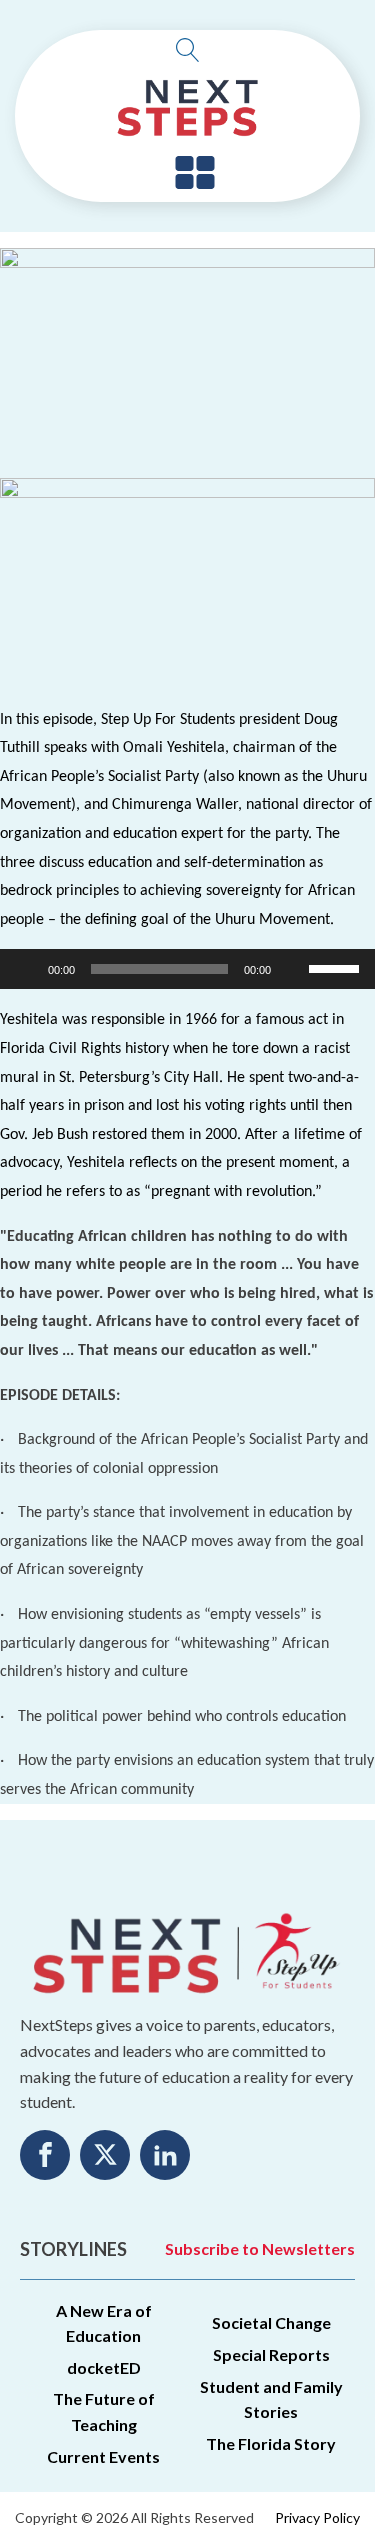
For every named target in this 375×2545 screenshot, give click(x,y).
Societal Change (271, 2322)
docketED (104, 2367)
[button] (195, 174)
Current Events (103, 2456)
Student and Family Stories (271, 2399)
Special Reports (271, 2354)
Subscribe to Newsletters (260, 2248)
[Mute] (293, 969)
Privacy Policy (317, 2517)
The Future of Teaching (104, 2411)
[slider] (337, 967)
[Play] (26, 969)
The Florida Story (271, 2443)
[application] (187, 969)
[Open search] (188, 50)
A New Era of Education (104, 2323)
